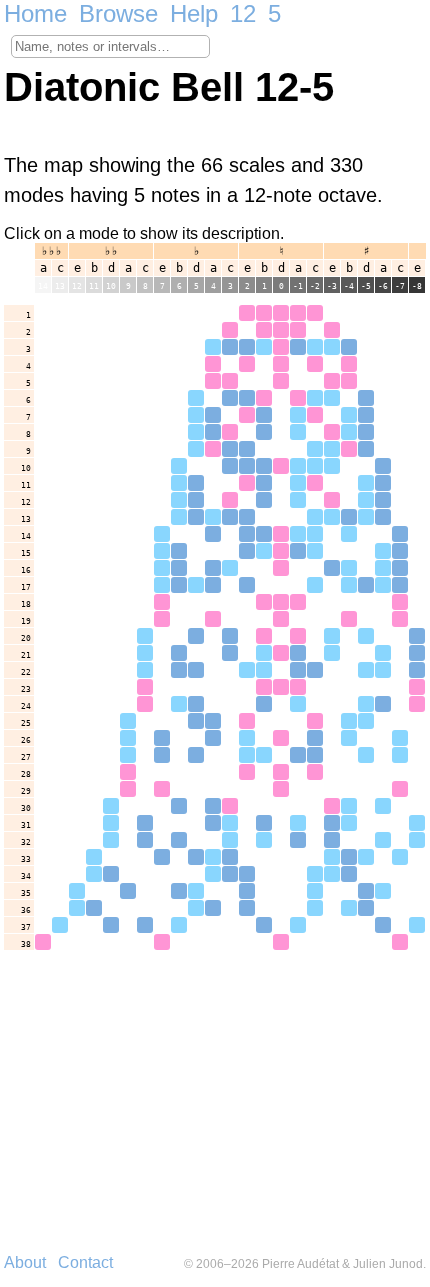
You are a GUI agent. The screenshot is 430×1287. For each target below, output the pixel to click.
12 (243, 13)
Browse (118, 13)
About (25, 1262)
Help (194, 13)
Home (35, 13)
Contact (85, 1262)
